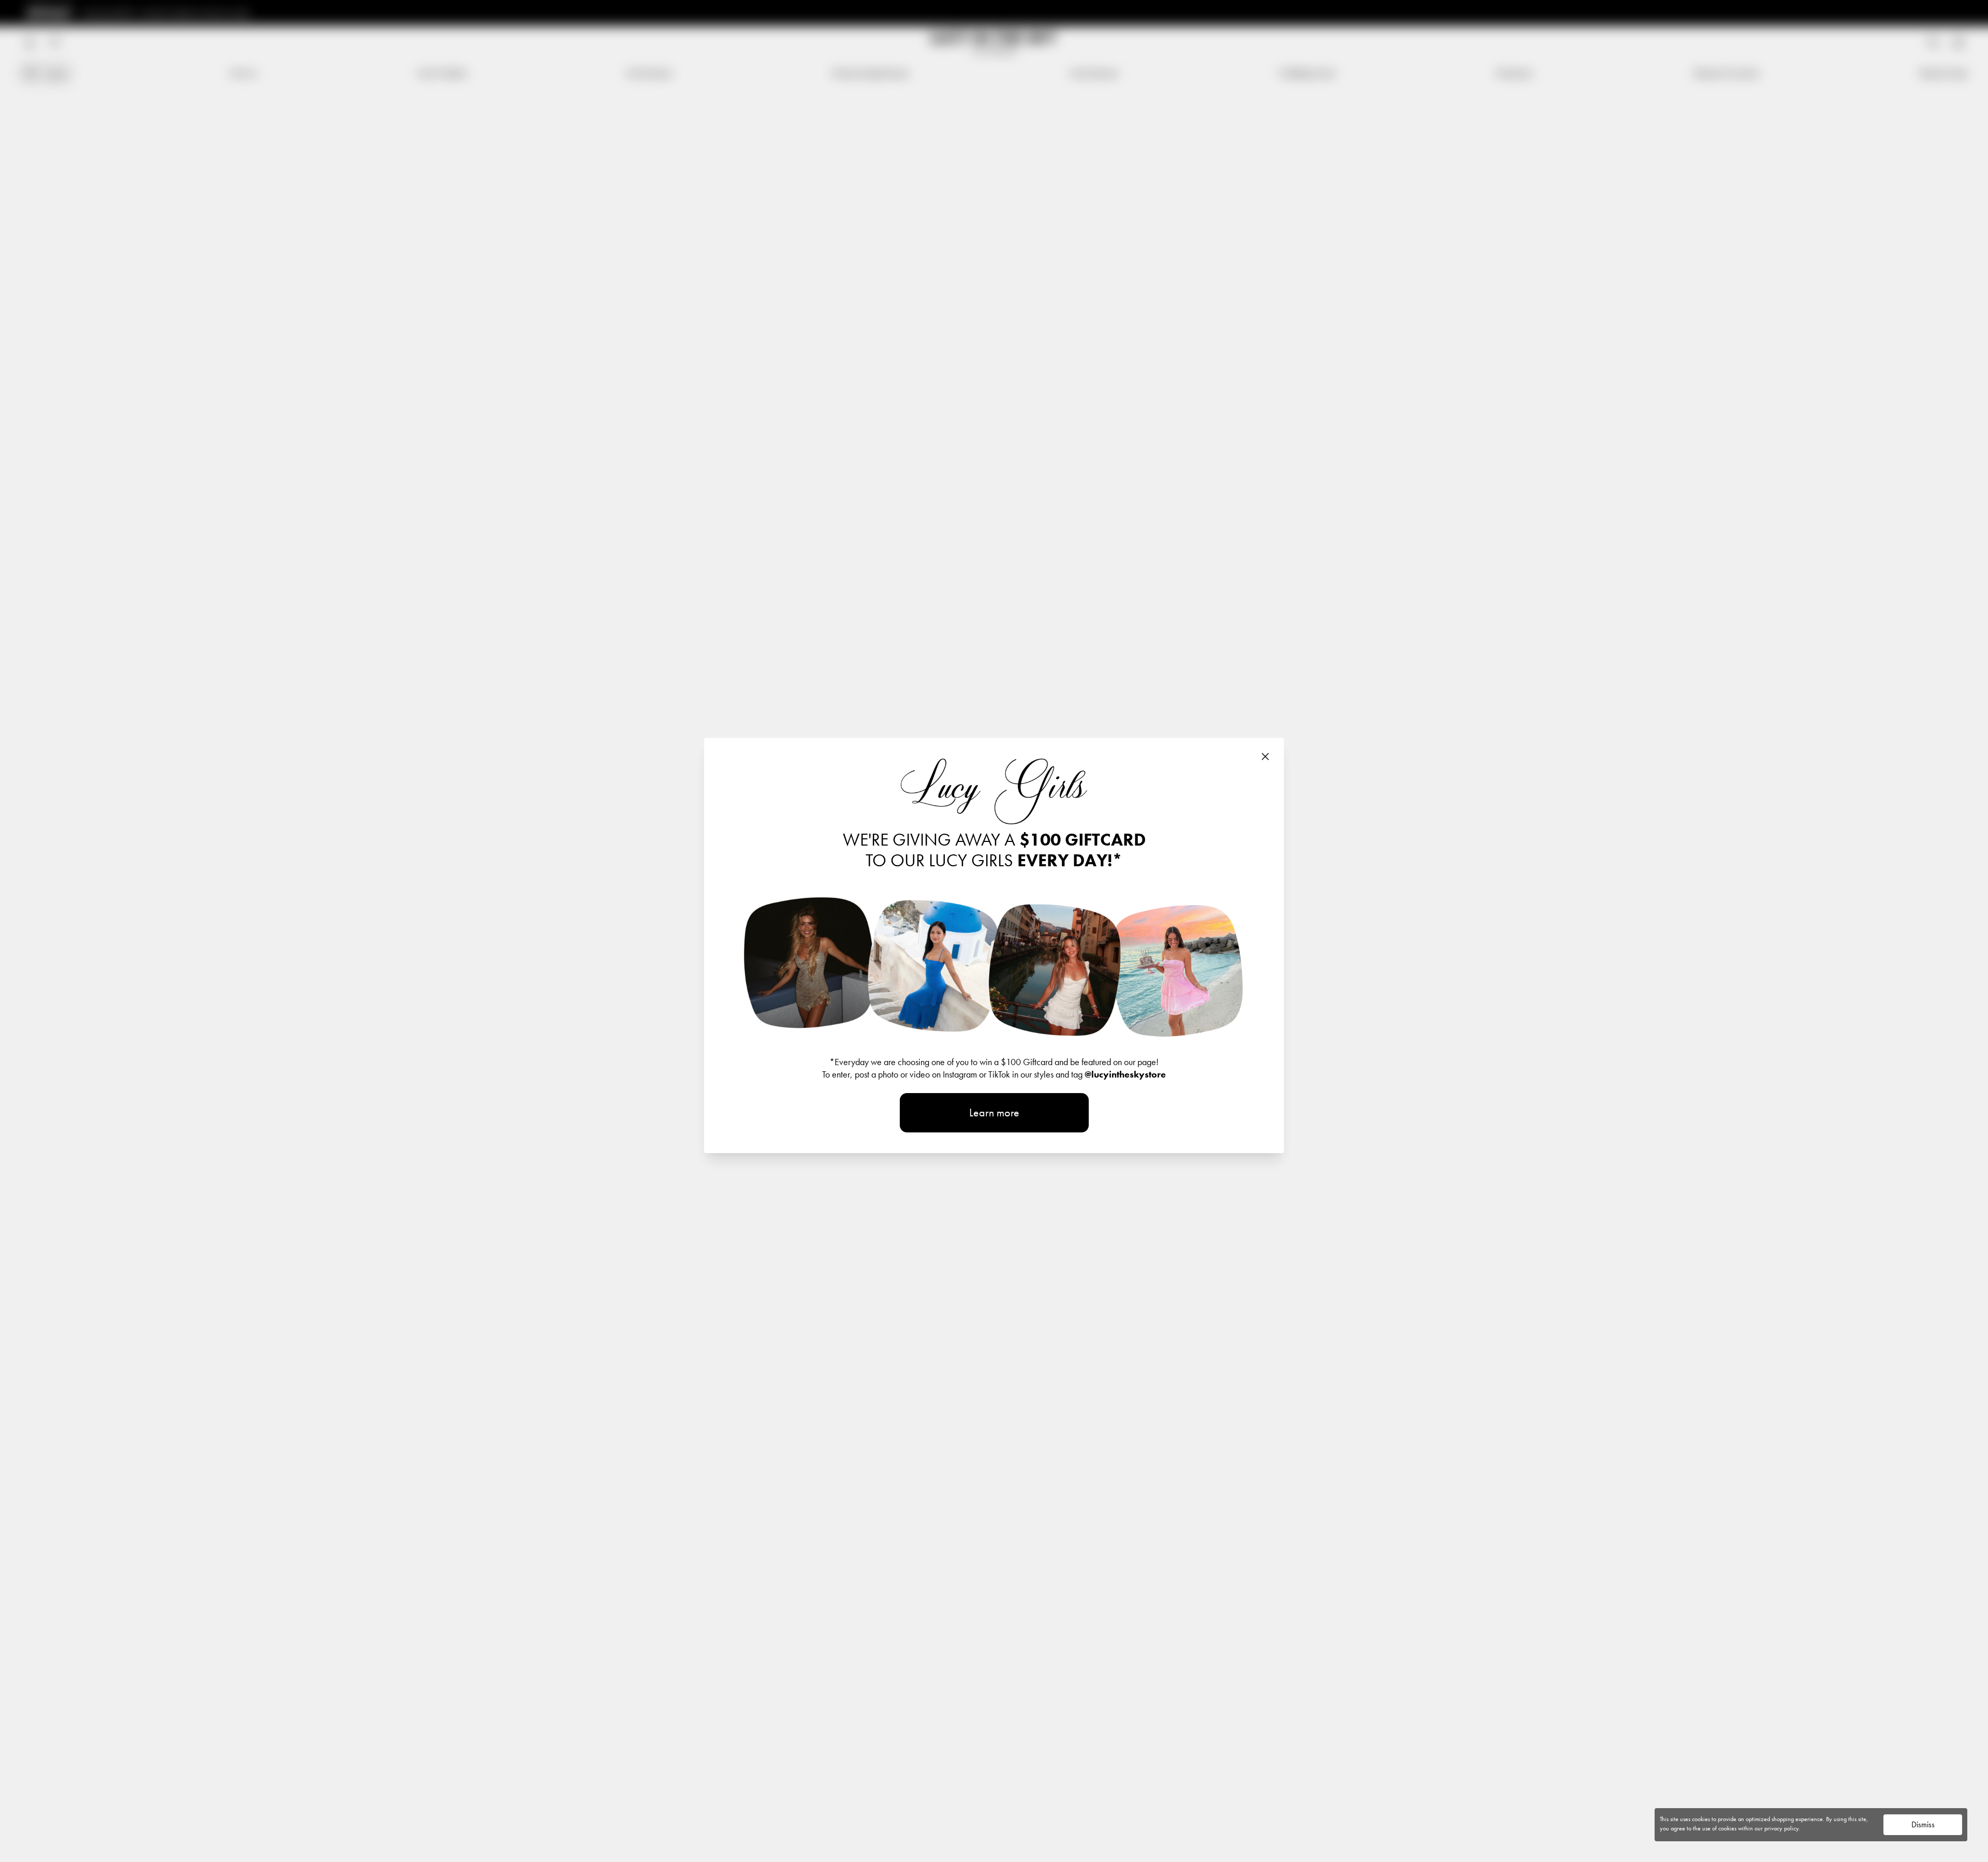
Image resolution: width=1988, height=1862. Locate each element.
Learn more (994, 1112)
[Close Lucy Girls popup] (1265, 757)
